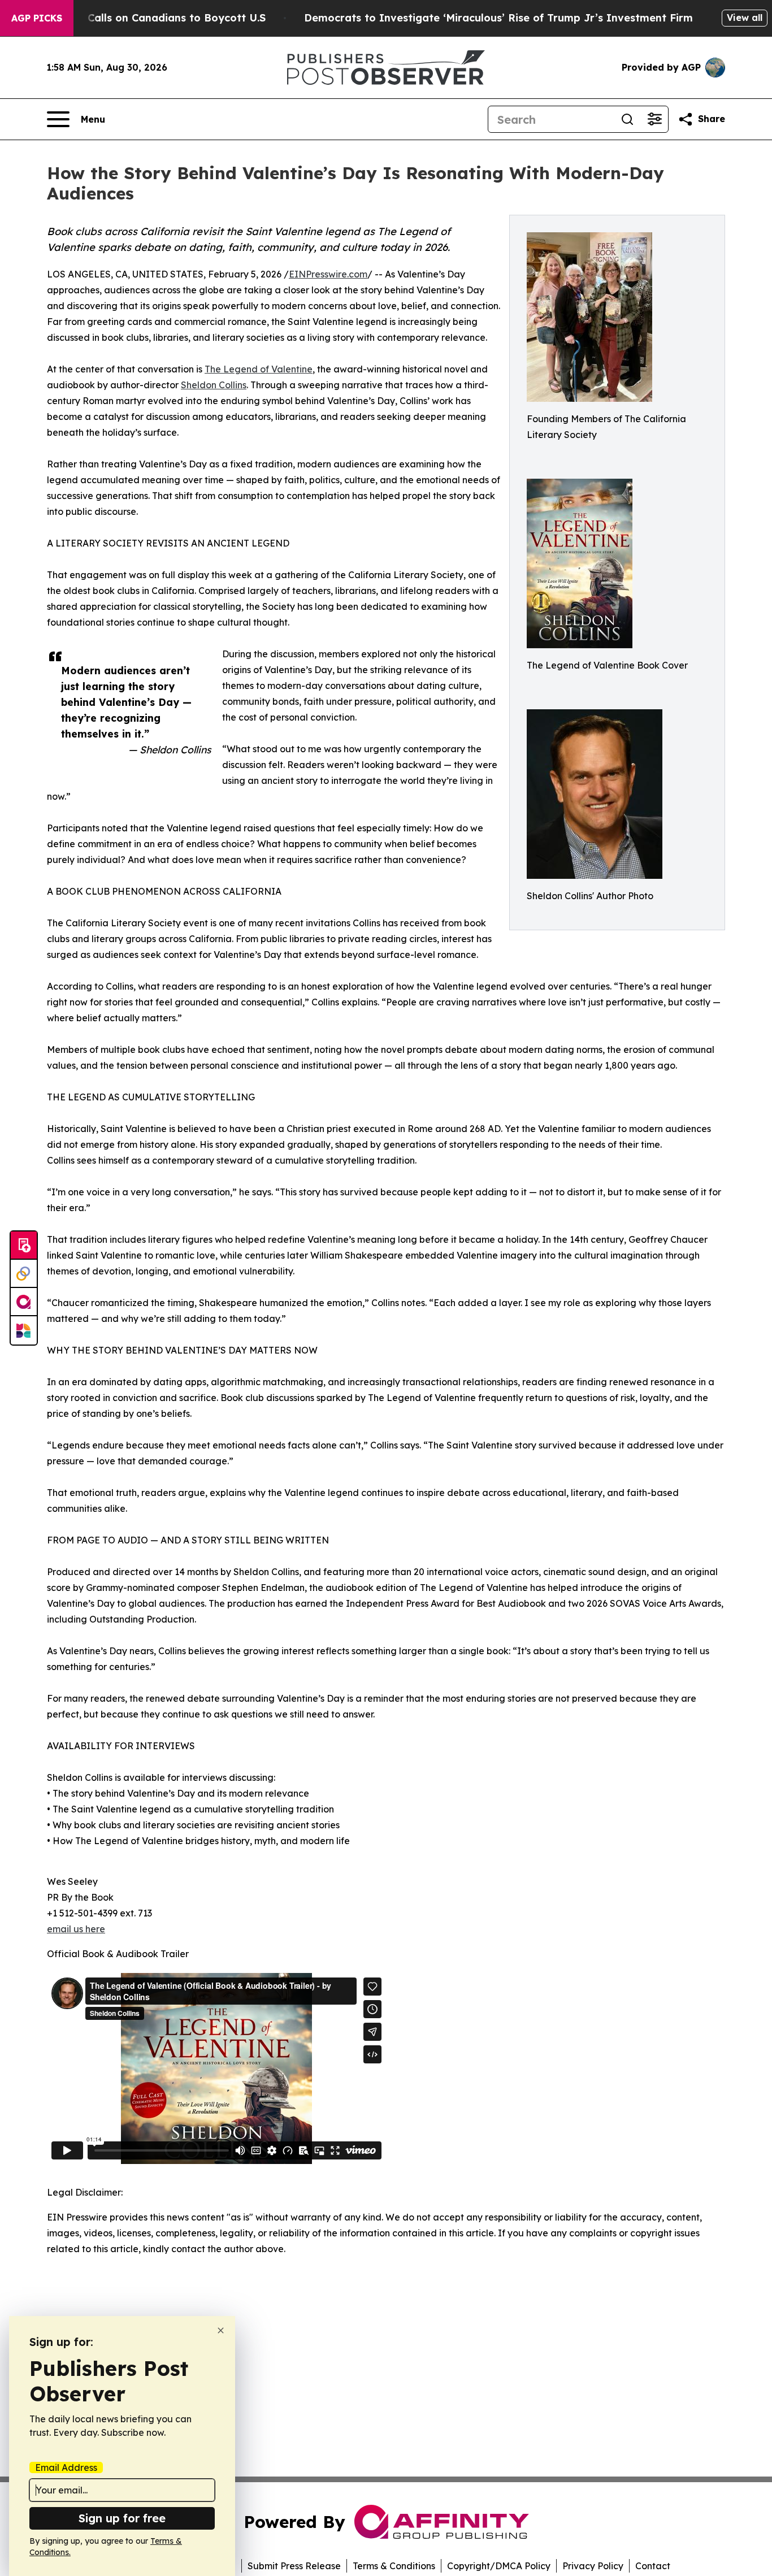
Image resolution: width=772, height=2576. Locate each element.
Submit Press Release (294, 2566)
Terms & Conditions (394, 2566)
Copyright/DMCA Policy (499, 2566)
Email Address (66, 2467)
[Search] (627, 119)
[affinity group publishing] (24, 1302)
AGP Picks (37, 18)
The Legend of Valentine (259, 369)
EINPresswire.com (328, 274)
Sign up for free (122, 2518)
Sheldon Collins (214, 385)
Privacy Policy (593, 2566)
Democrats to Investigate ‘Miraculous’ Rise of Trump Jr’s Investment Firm (498, 18)
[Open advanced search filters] (654, 119)
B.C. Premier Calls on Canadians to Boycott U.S (144, 18)
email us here (76, 1929)
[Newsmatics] (24, 1330)
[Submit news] (24, 1246)
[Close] (221, 2330)
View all (745, 18)
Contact (653, 2566)
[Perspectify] (24, 1274)
